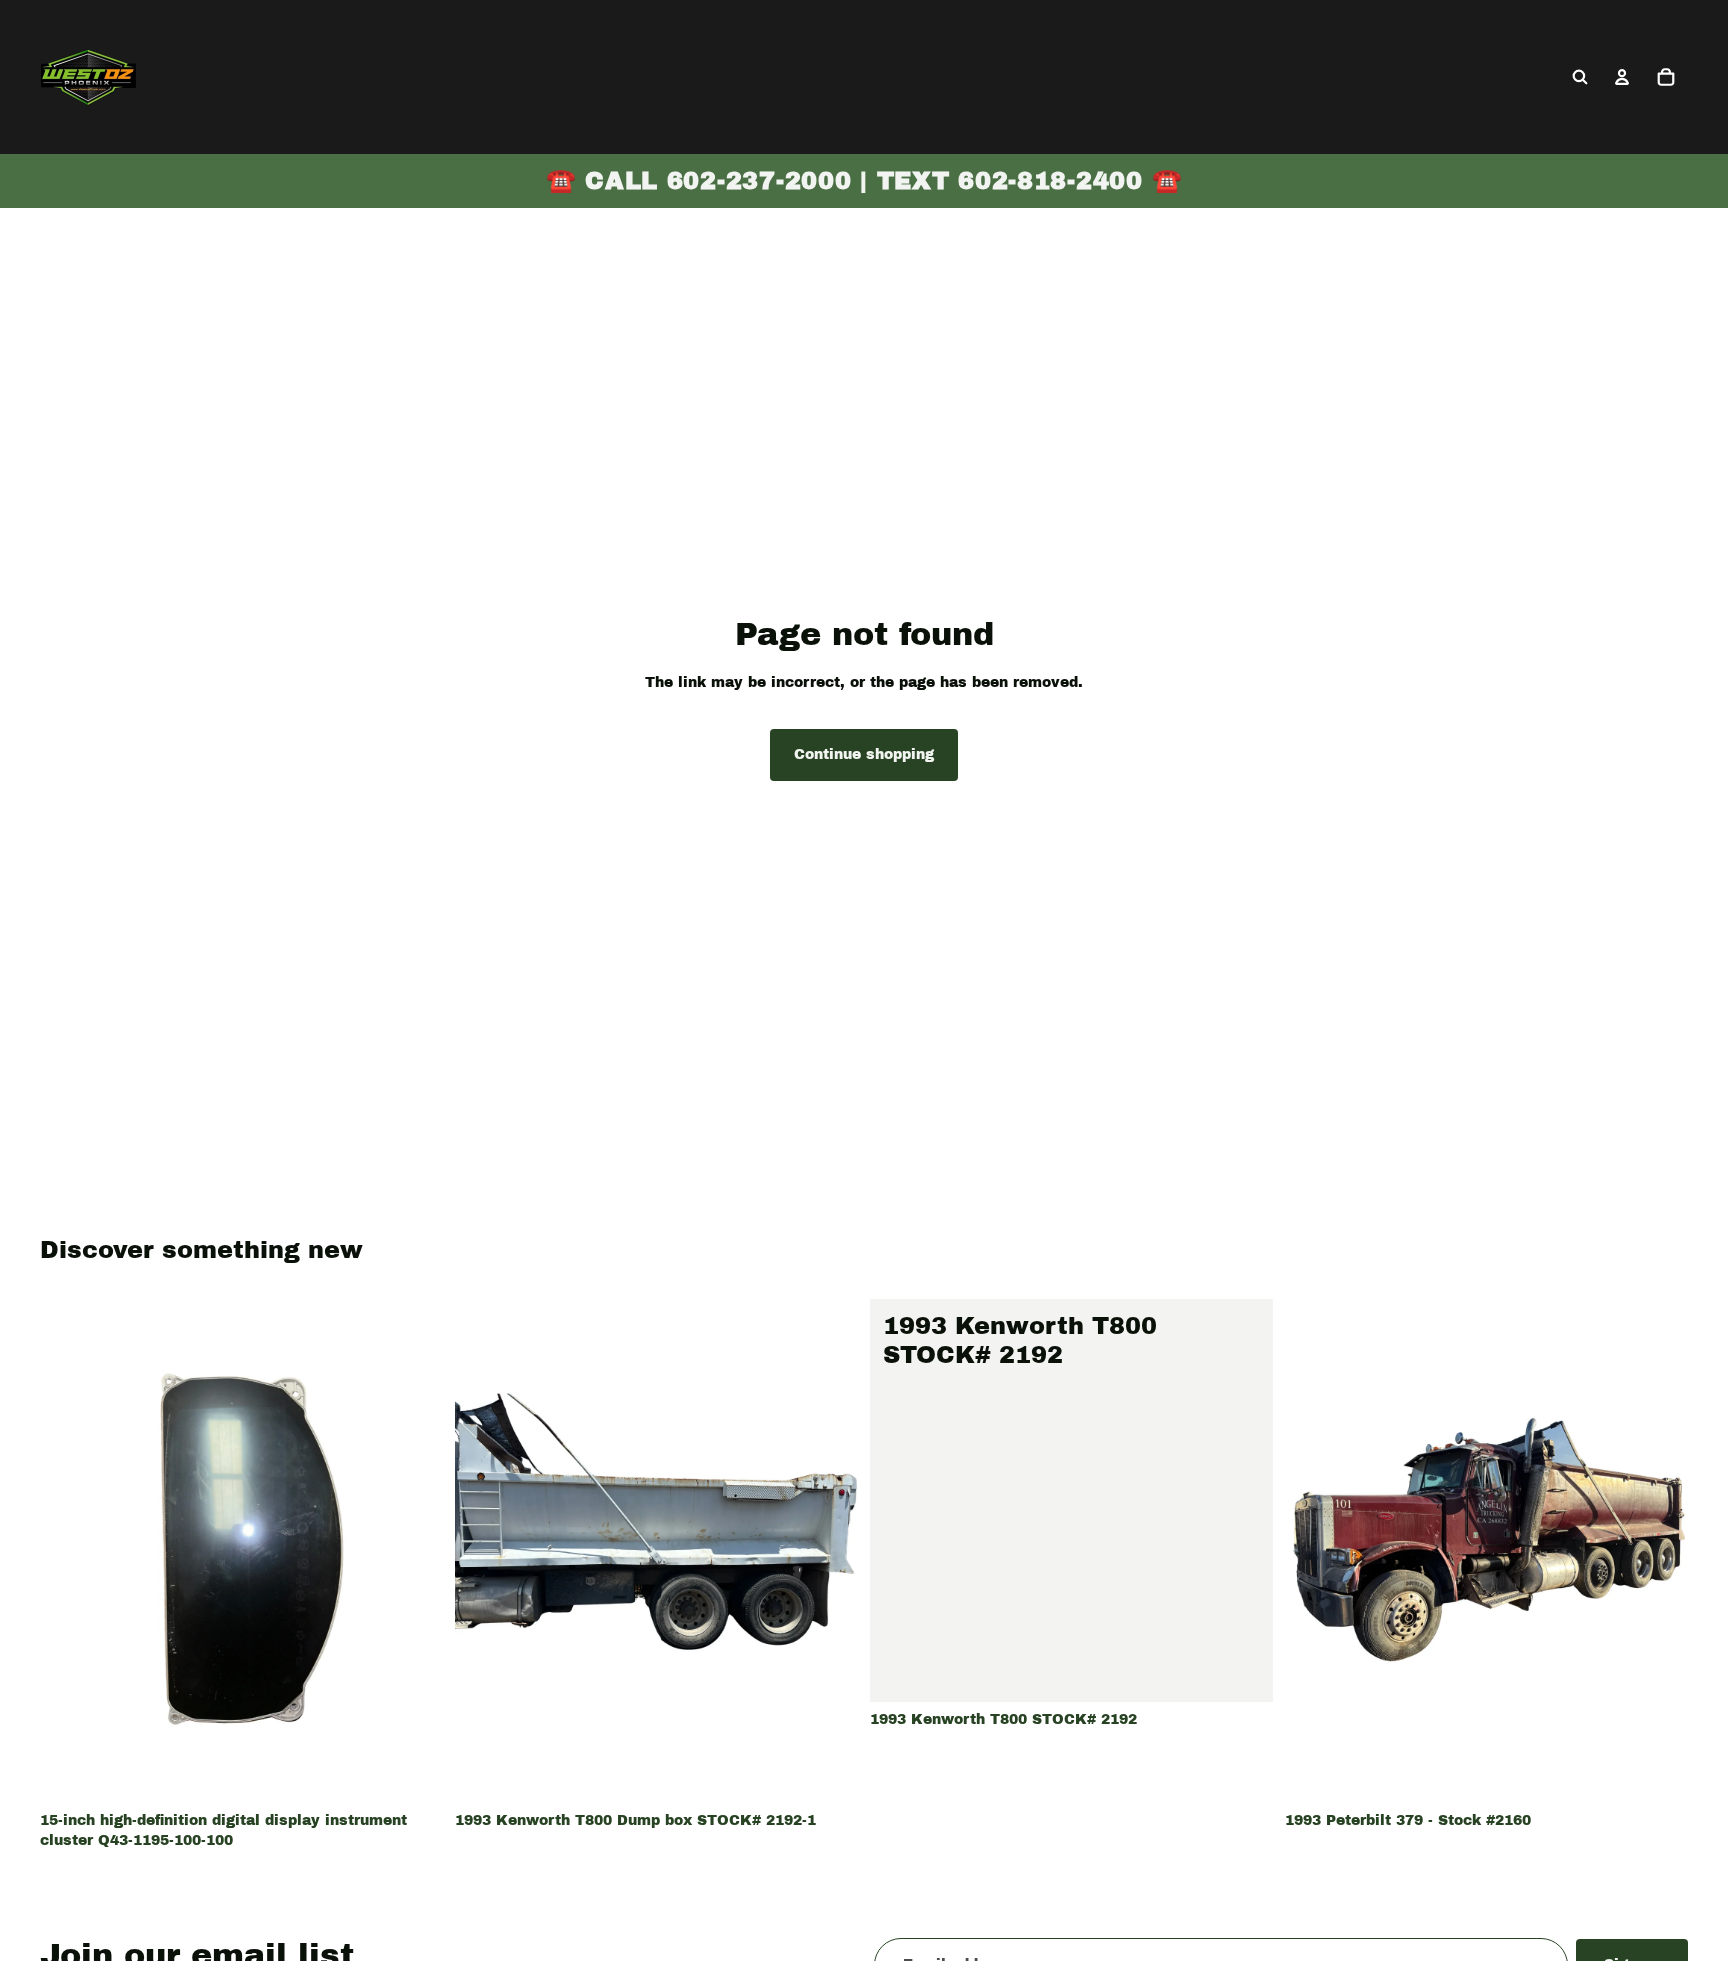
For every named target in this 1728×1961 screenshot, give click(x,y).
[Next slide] (828, 1551)
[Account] (1622, 77)
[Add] (412, 1772)
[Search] (1580, 77)
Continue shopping (864, 754)
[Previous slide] (485, 1551)
